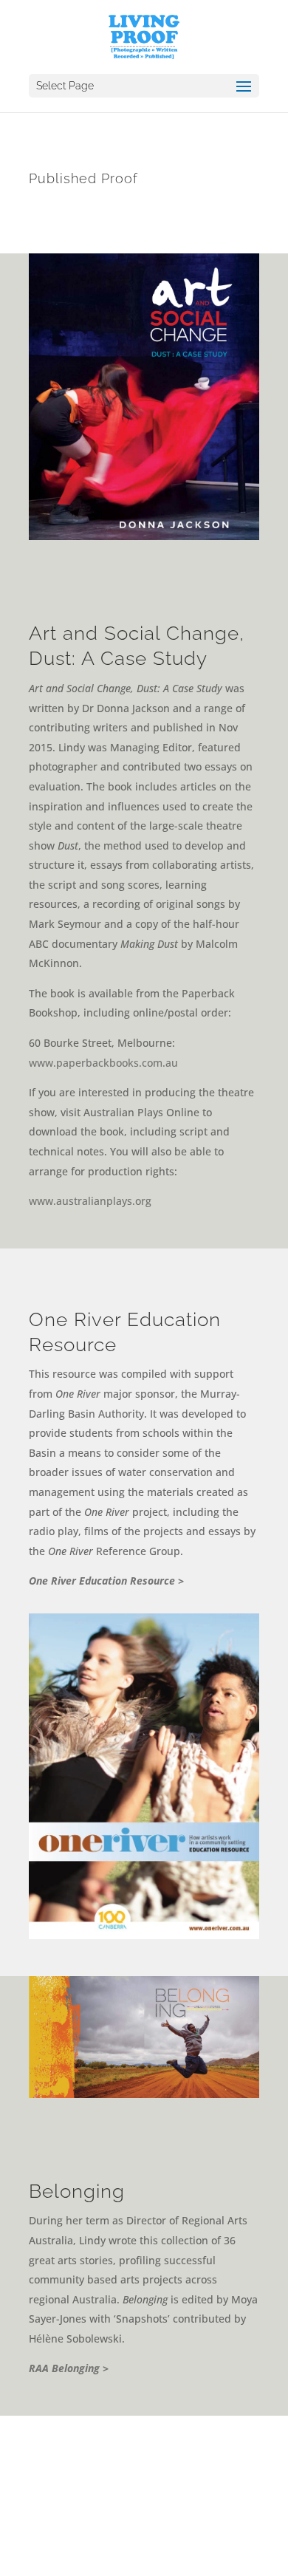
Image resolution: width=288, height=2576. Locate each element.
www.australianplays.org (90, 1201)
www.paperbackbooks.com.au (103, 1063)
